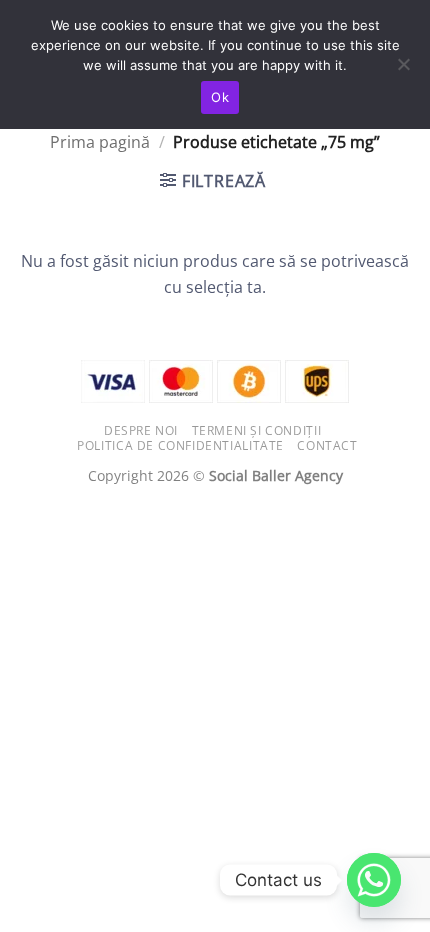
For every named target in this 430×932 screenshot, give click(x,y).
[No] (403, 70)
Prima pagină (100, 142)
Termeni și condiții (257, 430)
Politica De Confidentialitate (180, 445)
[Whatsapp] (374, 880)
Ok (220, 97)
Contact (327, 445)
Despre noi (141, 430)
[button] (213, 181)
